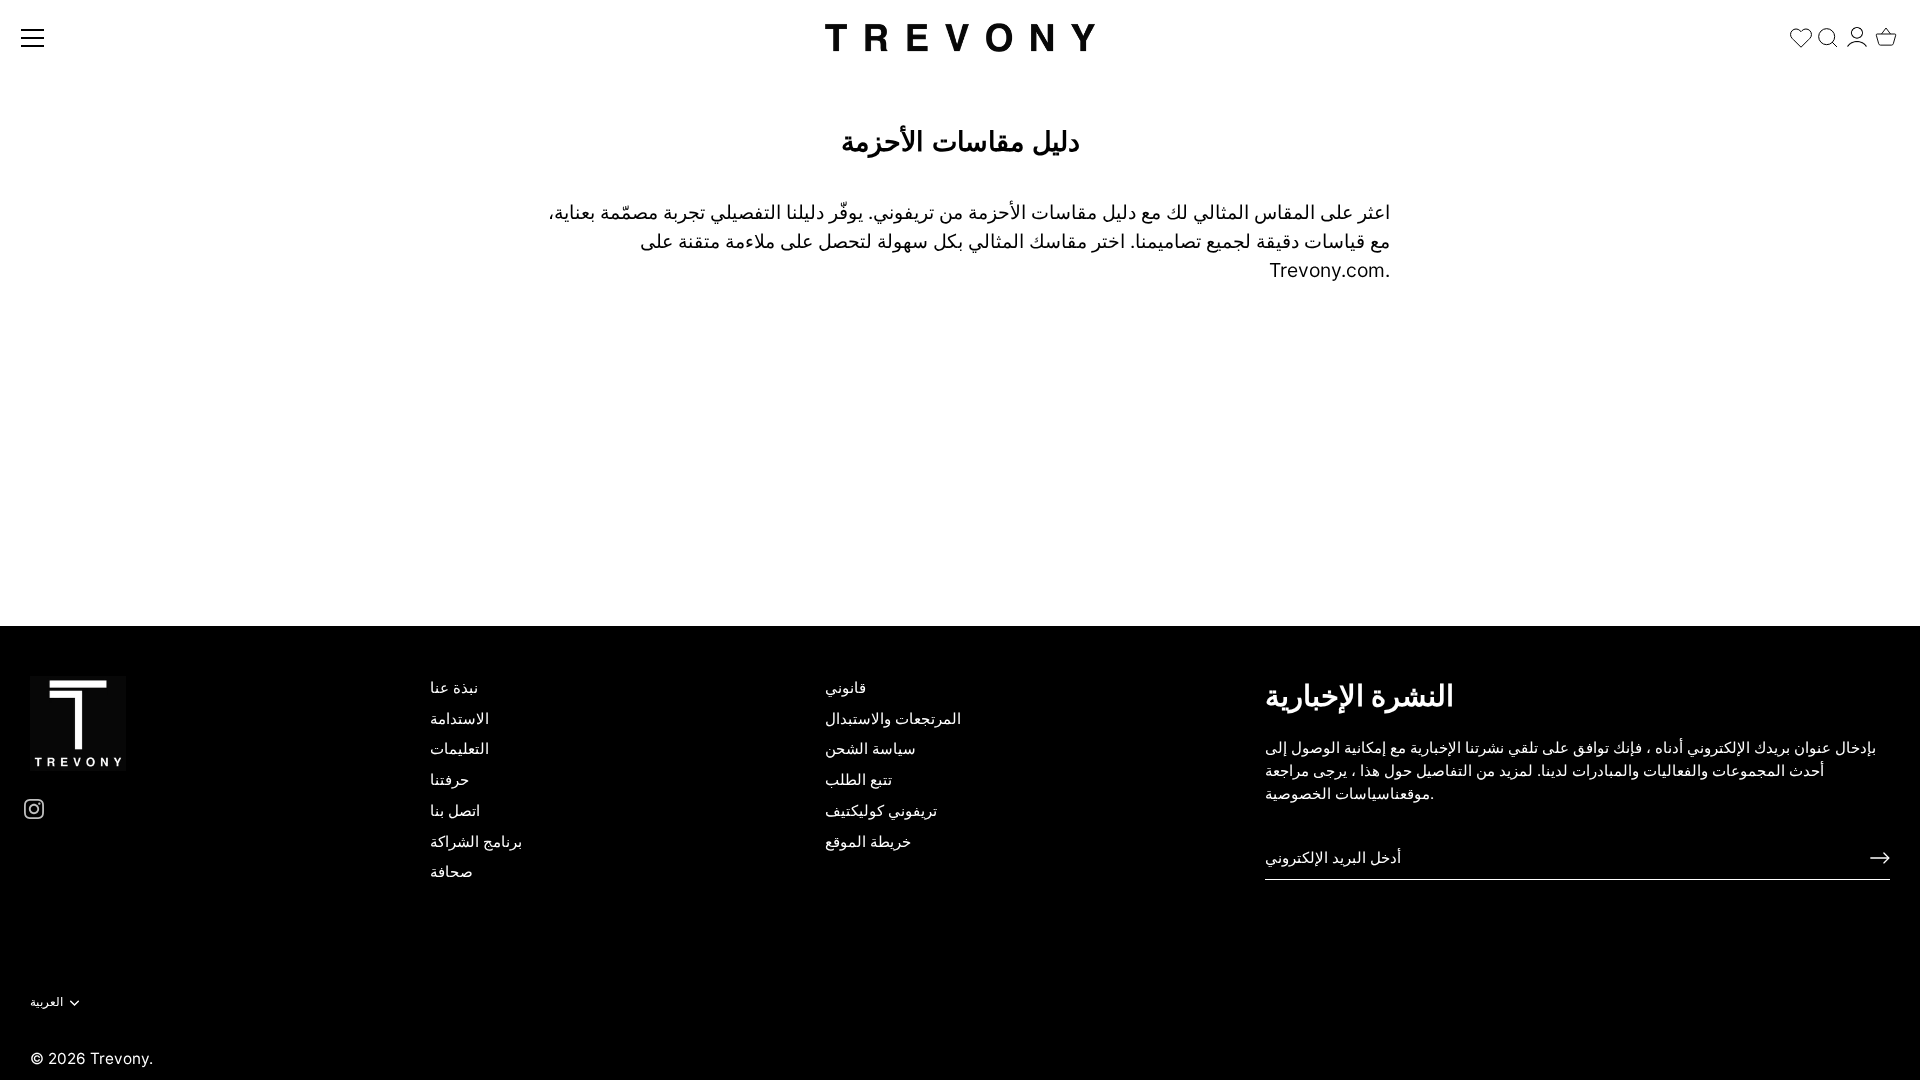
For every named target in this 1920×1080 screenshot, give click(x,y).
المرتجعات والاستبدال (893, 718)
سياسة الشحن (870, 748)
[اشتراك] (1880, 858)
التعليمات (459, 748)
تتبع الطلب (858, 779)
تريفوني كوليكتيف (881, 810)
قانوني (845, 687)
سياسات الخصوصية (1327, 793)
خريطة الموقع (868, 841)
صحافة (451, 871)
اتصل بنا (455, 810)
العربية (46, 1002)
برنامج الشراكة (476, 841)
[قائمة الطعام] (33, 38)
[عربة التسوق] (1886, 31)
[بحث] (1828, 33)
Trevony (119, 1058)
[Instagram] (34, 807)
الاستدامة (459, 718)
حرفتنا (449, 779)
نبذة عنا (454, 687)
